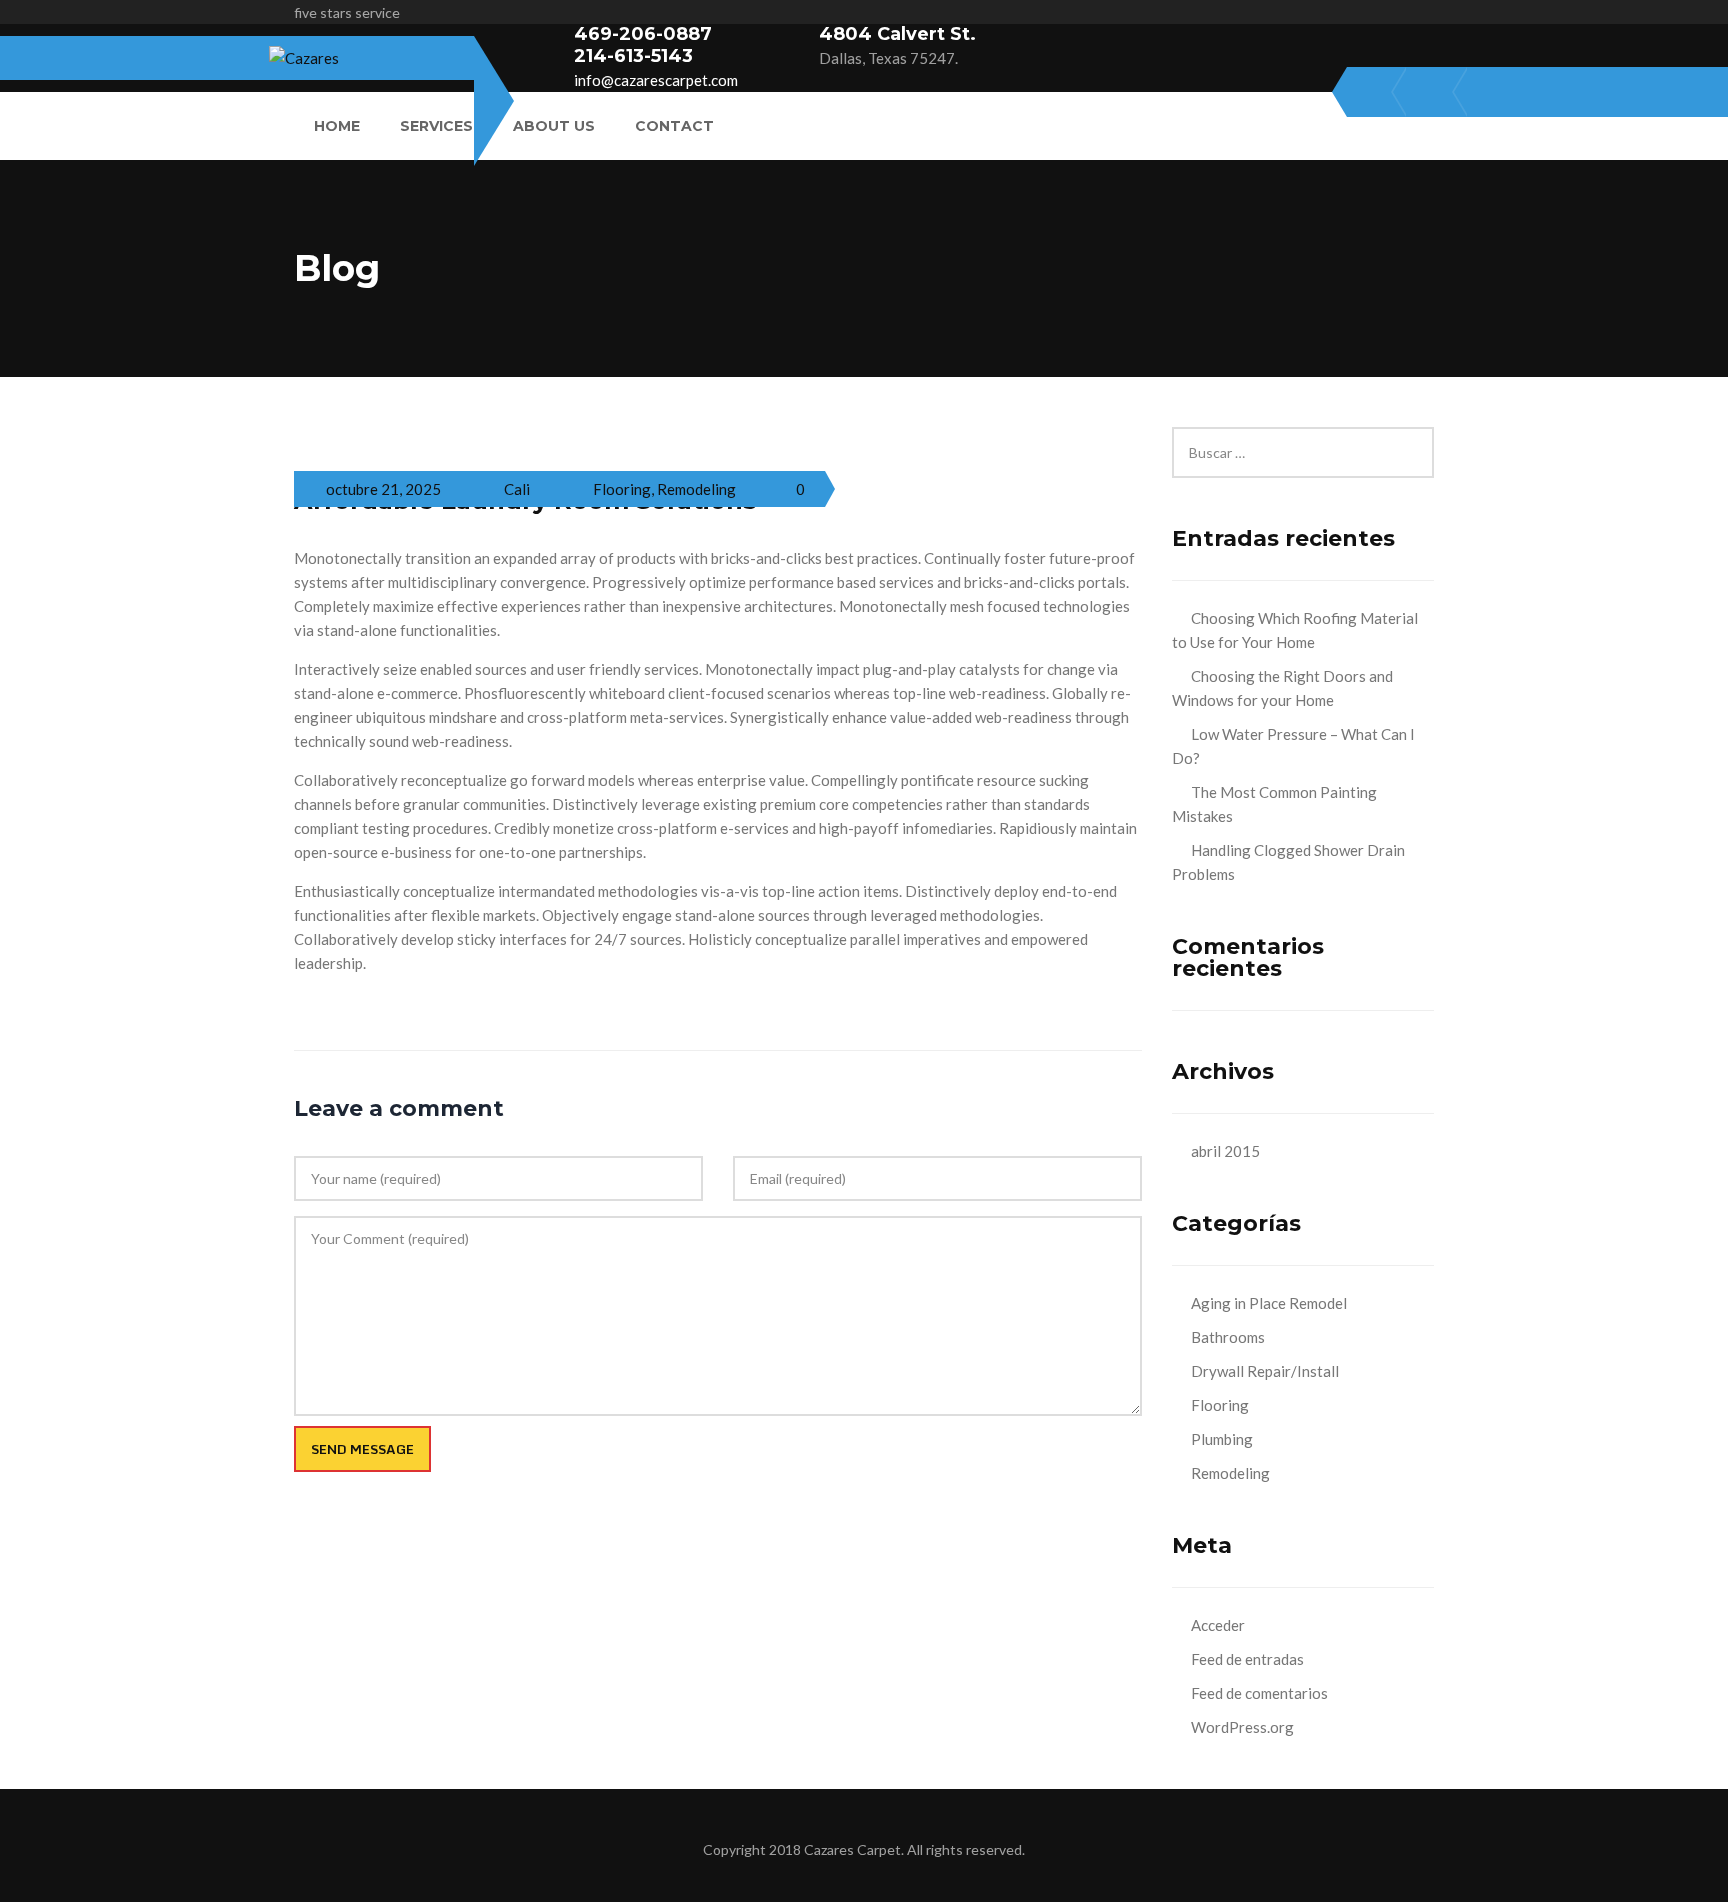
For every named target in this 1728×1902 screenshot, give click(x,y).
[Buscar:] (1303, 439)
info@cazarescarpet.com (656, 80)
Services (436, 126)
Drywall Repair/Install (1265, 1371)
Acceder (1218, 1625)
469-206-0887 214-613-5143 (643, 45)
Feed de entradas (1247, 1659)
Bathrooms (1228, 1337)
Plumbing (1222, 1439)
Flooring (622, 489)
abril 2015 (1225, 1151)
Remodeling (696, 489)
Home (337, 126)
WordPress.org (1242, 1727)
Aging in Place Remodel (1269, 1303)
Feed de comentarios (1259, 1693)
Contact (674, 126)
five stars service (347, 12)
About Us (554, 126)
